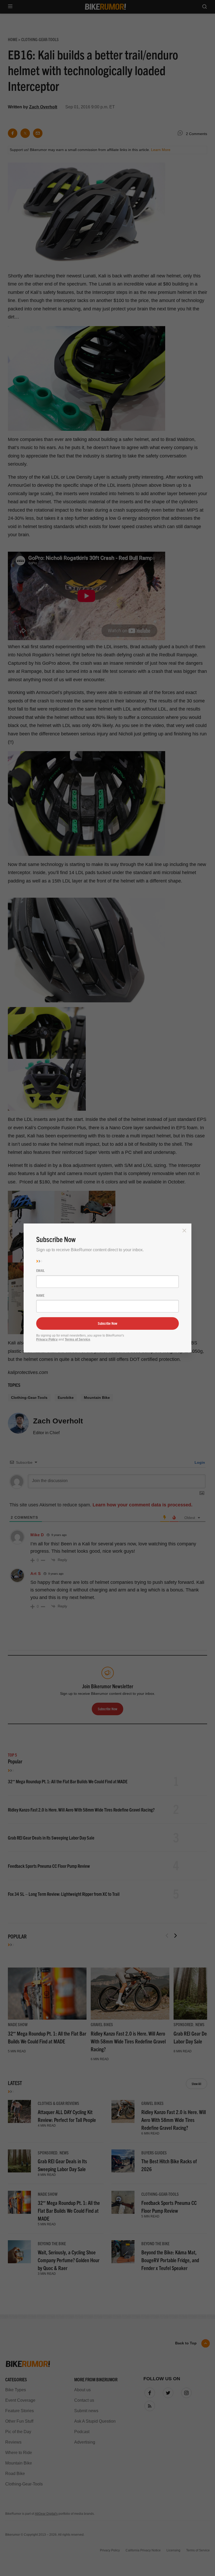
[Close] (184, 1231)
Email (40, 1270)
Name (40, 1295)
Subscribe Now (107, 1323)
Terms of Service (77, 1339)
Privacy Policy (47, 1339)
